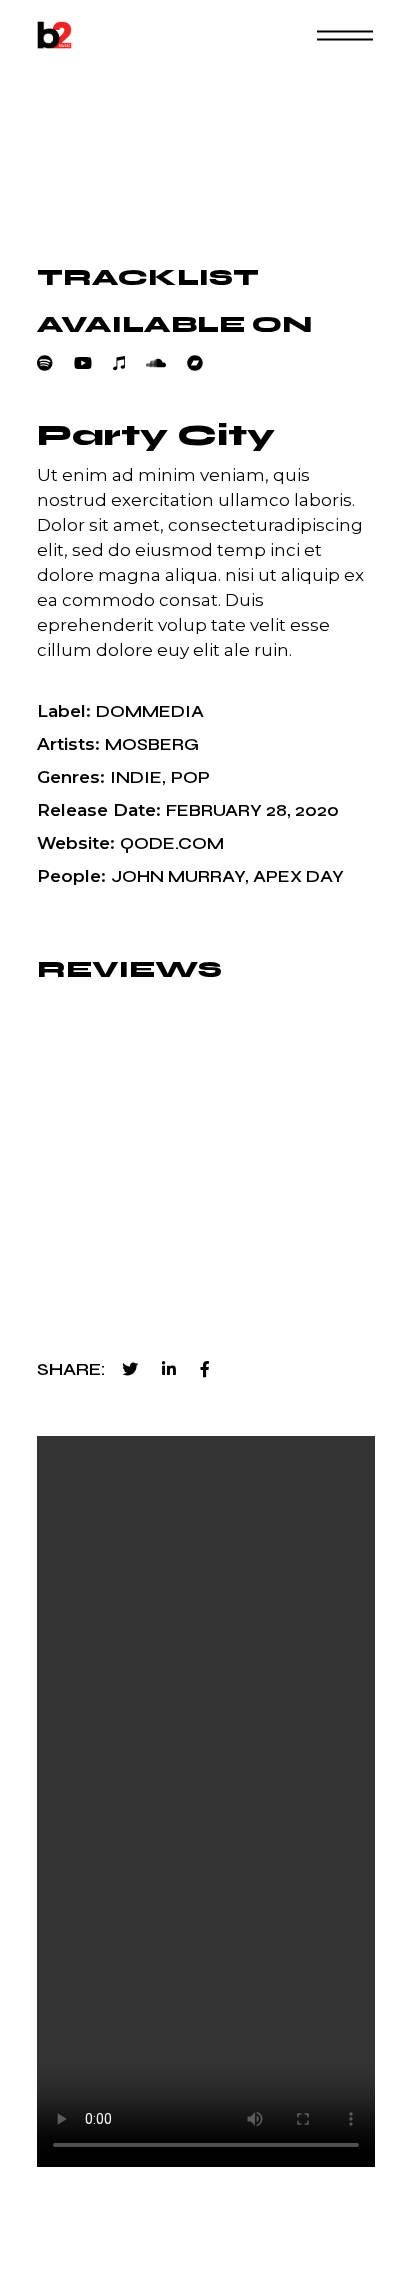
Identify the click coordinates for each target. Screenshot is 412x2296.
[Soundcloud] (166, 363)
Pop (190, 777)
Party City (156, 435)
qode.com (172, 843)
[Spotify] (55, 363)
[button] (285, 1265)
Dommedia (150, 711)
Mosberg (152, 744)
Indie (136, 777)
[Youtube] (93, 363)
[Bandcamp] (205, 363)
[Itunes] (129, 363)
